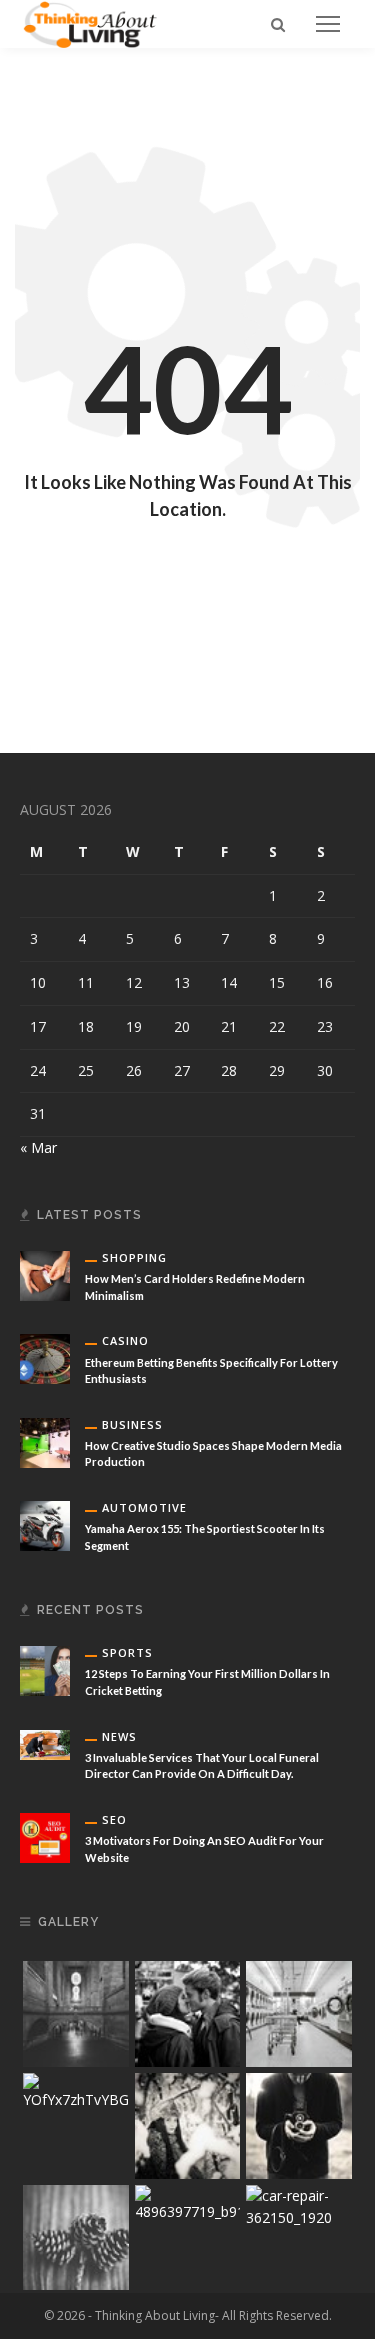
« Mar (38, 1147)
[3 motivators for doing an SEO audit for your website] (45, 1836)
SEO (114, 1819)
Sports (127, 1652)
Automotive (144, 1507)
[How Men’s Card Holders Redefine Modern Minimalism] (45, 1274)
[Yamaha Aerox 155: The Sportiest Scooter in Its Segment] (45, 1524)
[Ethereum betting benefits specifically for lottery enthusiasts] (45, 1357)
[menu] (328, 24)
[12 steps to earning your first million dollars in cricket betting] (45, 1669)
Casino (125, 1340)
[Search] (278, 24)
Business (132, 1424)
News (119, 1736)
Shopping (134, 1257)
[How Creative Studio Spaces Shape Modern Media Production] (45, 1440)
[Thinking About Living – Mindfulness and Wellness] (97, 22)
